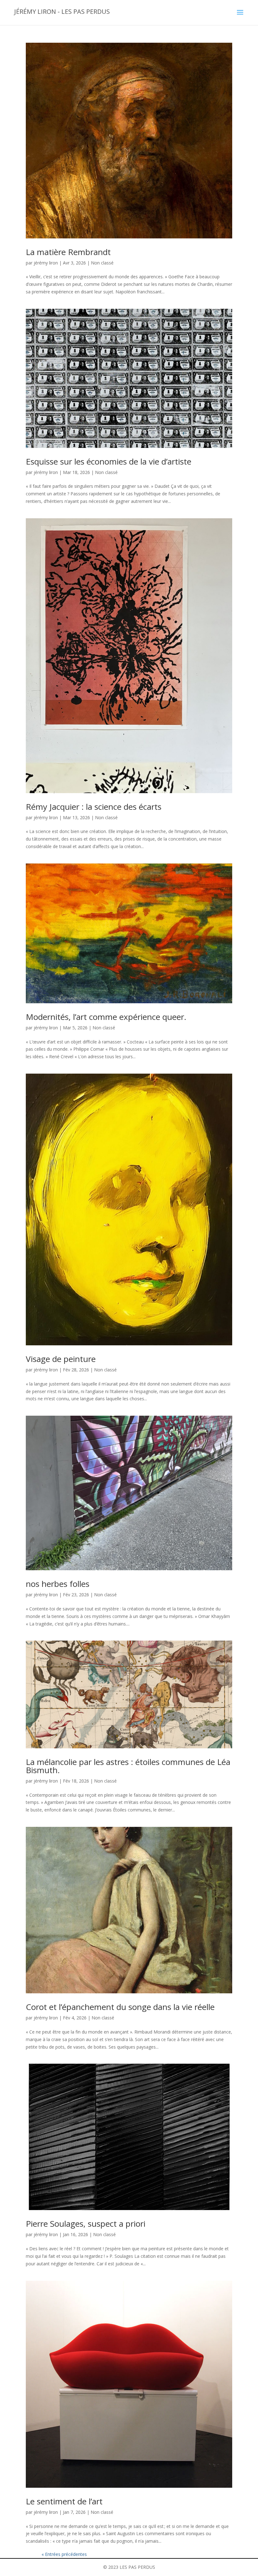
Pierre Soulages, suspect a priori (86, 2224)
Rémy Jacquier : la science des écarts (94, 807)
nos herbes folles (58, 1584)
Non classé (102, 263)
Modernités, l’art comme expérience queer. (106, 1017)
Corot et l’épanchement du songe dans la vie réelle (120, 2007)
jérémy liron (46, 263)
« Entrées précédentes (64, 2554)
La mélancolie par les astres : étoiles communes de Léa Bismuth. (128, 1766)
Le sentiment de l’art (64, 2501)
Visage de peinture (61, 1359)
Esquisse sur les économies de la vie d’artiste (109, 461)
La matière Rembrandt (68, 252)
